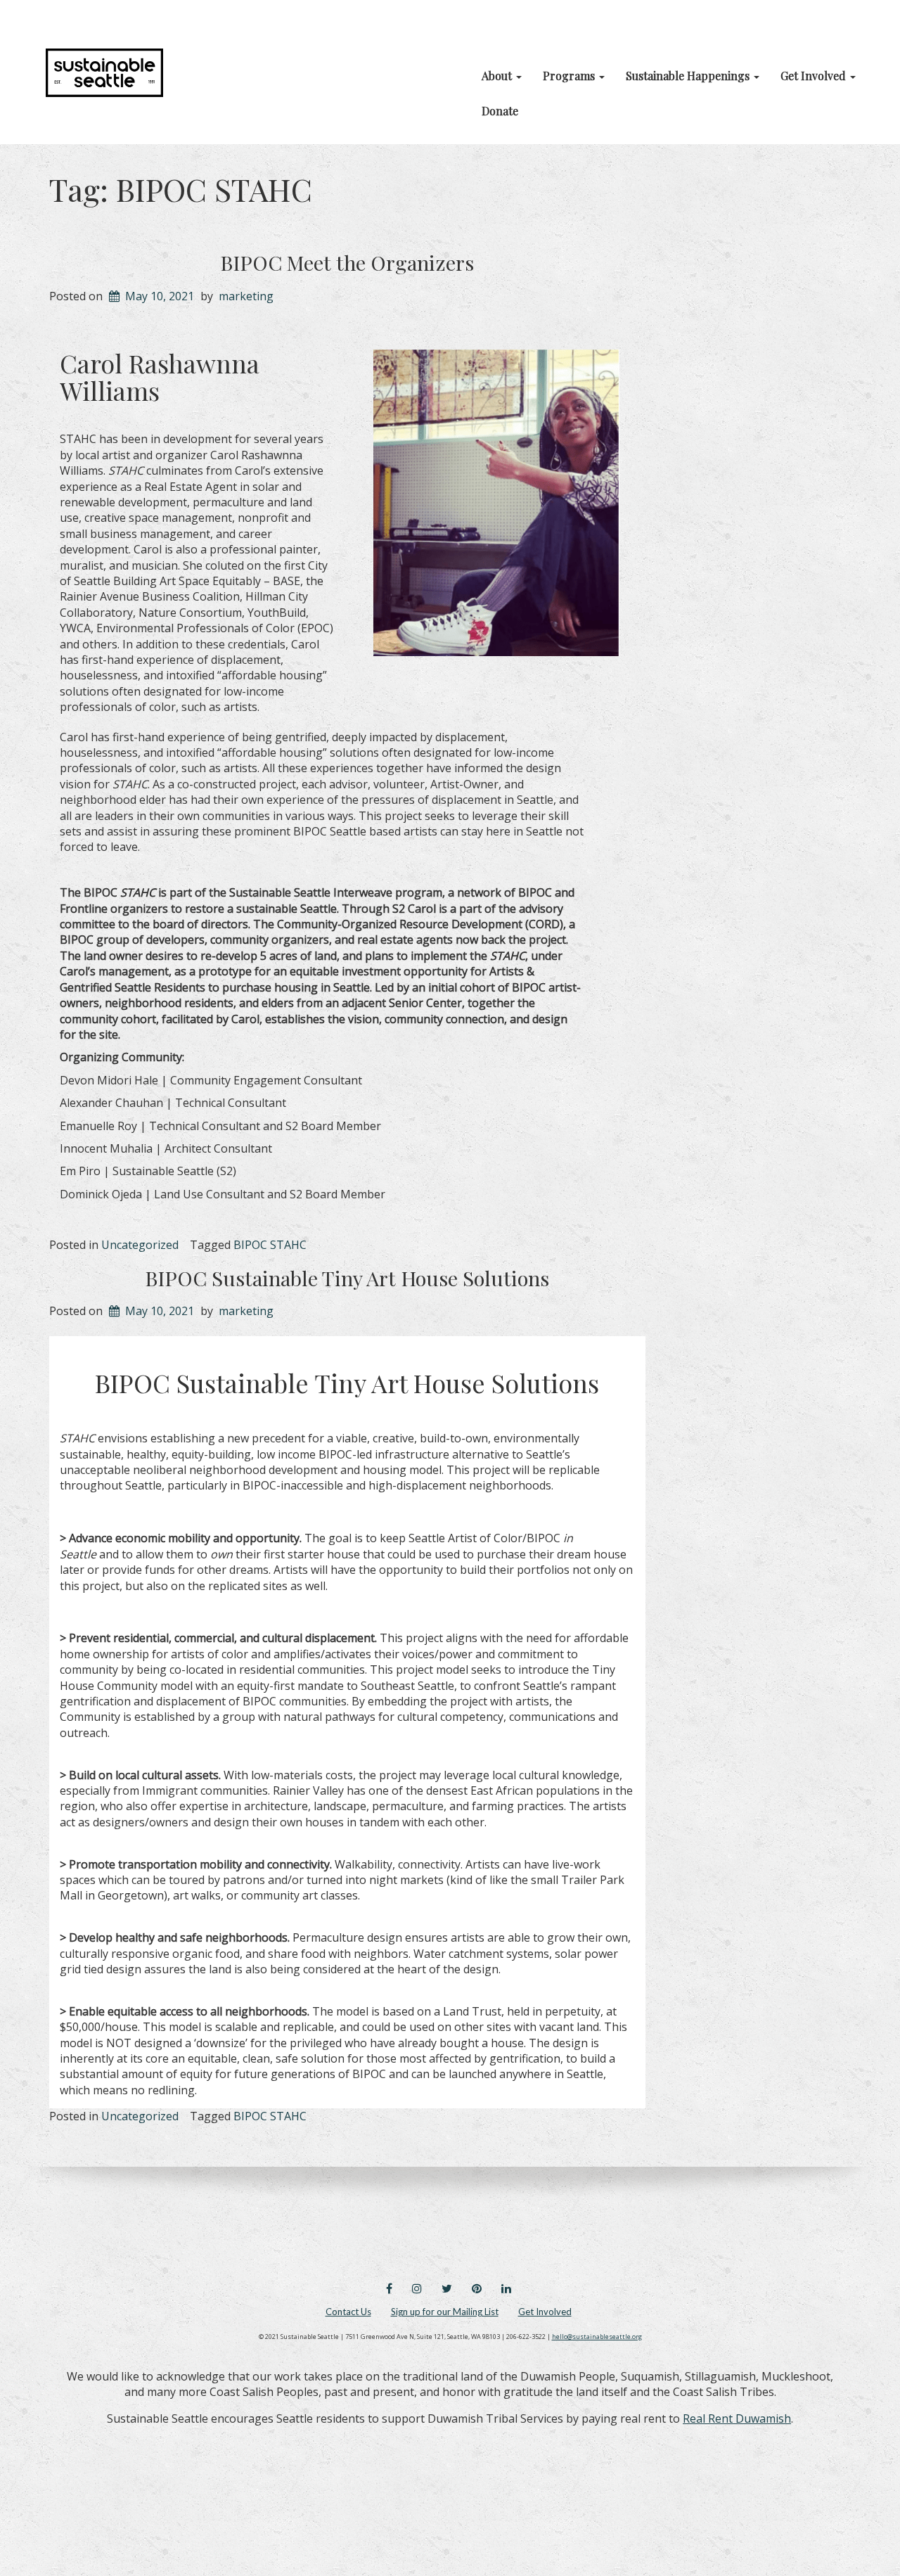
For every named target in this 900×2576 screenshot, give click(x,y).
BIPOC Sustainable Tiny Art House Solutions (347, 1278)
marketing (246, 296)
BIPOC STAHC (270, 1245)
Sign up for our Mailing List (445, 2312)
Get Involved (545, 2312)
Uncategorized (140, 1245)
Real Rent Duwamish (737, 2418)
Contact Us (348, 2312)
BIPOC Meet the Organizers (347, 262)
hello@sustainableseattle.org (597, 2337)
